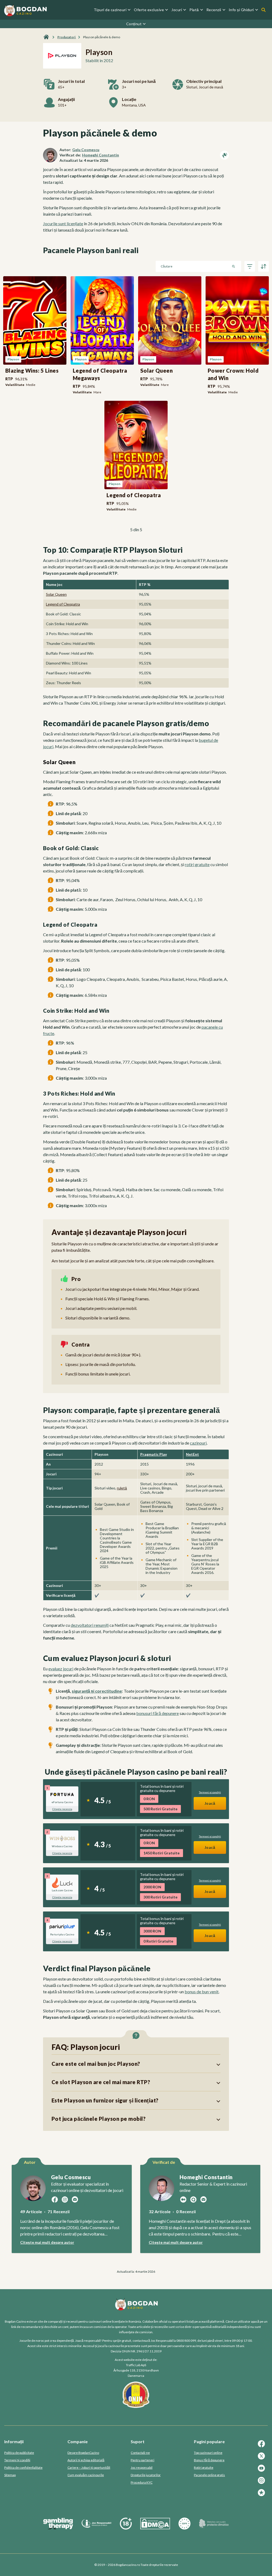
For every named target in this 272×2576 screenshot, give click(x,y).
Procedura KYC (142, 2482)
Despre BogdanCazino (83, 2453)
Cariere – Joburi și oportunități (89, 2468)
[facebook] (262, 2446)
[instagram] (262, 2483)
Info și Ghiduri (241, 10)
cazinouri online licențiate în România (115, 2321)
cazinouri (198, 1443)
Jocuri (177, 10)
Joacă (210, 1803)
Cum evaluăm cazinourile (86, 2475)
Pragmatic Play (154, 1454)
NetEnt (192, 1454)
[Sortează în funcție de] (263, 266)
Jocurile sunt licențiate (63, 223)
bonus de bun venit (202, 1992)
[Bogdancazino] (46, 37)
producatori (67, 37)
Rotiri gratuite (204, 2468)
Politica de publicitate (19, 2453)
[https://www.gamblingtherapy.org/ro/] (58, 2528)
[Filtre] (250, 266)
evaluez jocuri (61, 1669)
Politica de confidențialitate (23, 2468)
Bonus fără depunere (209, 2460)
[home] (25, 10)
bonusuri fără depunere (158, 1713)
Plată (194, 10)
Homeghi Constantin (101, 155)
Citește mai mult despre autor (47, 2242)
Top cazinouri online (208, 2453)
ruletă (122, 1488)
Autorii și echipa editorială (86, 2460)
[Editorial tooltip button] (224, 155)
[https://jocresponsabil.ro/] (96, 2528)
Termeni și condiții (17, 2460)
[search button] (263, 10)
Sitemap (10, 2475)
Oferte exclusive (149, 10)
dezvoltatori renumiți (90, 1625)
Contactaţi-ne (140, 2453)
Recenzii (214, 10)
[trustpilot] (262, 2495)
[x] (262, 2458)
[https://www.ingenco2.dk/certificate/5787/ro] (214, 2528)
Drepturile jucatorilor (146, 2475)
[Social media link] (55, 2199)
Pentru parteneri (143, 2460)
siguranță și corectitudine (97, 1691)
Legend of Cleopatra (63, 604)
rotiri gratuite (197, 864)
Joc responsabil (142, 2468)
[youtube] (262, 2471)
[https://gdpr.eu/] (184, 2528)
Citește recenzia (62, 1809)
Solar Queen (56, 594)
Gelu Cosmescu (86, 150)
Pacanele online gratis (209, 2475)
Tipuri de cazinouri (110, 10)
